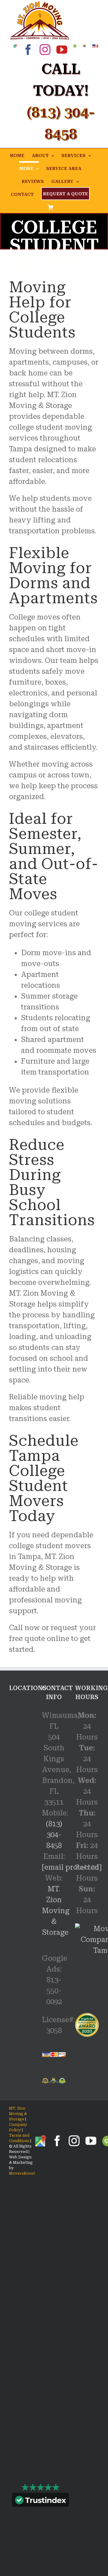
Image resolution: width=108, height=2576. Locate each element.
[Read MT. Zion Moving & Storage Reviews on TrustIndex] (40, 2501)
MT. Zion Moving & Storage (56, 1911)
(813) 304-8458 (54, 1835)
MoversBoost (22, 2173)
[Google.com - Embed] (21, 1746)
